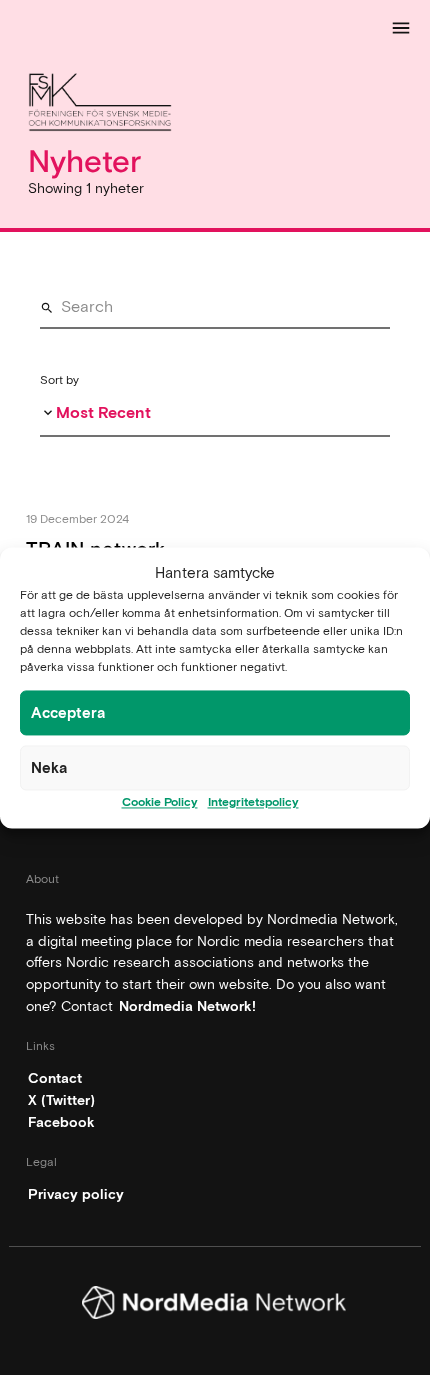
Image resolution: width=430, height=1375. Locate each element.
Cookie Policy (160, 802)
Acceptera (68, 713)
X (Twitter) (61, 1100)
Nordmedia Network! (187, 1006)
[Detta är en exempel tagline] (215, 105)
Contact (55, 1078)
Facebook (61, 1122)
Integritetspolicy (253, 802)
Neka (49, 768)
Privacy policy (76, 1194)
